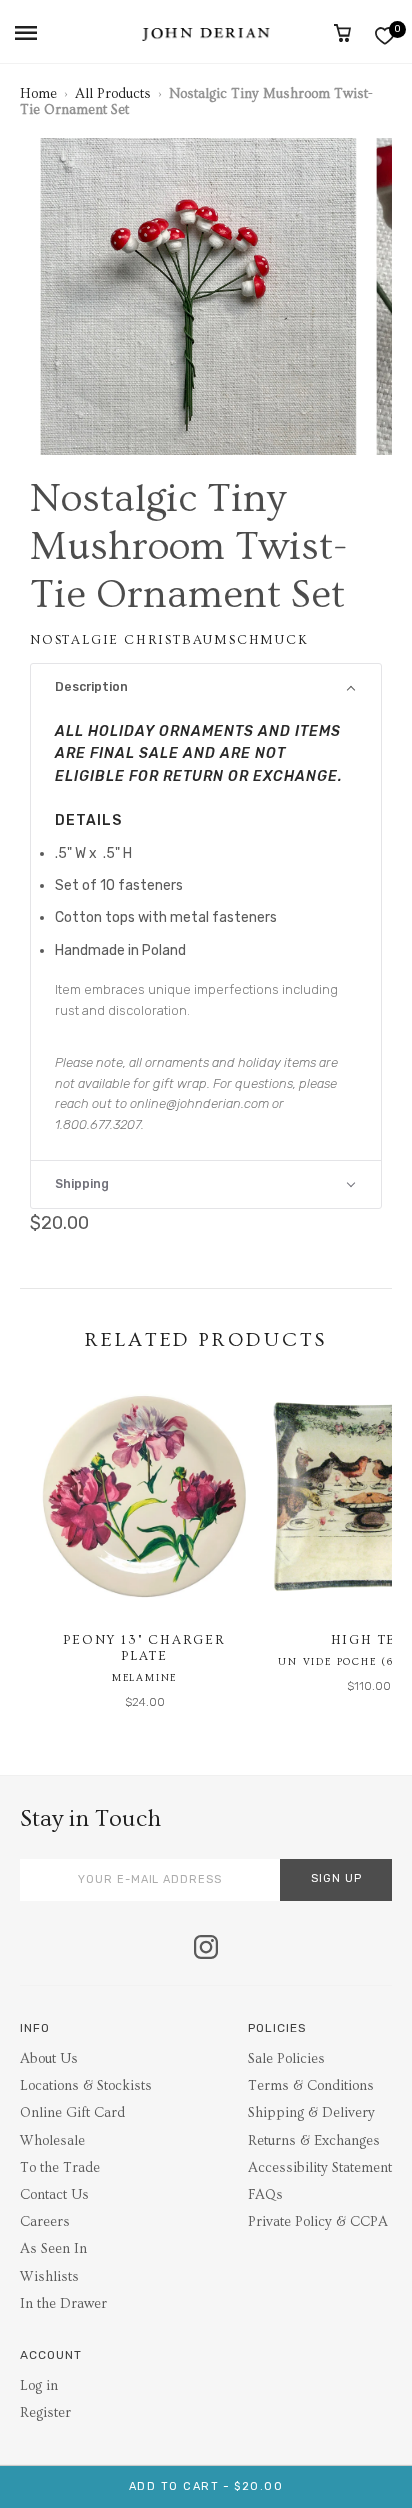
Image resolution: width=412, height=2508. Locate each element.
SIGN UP (336, 1878)
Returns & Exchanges (314, 2141)
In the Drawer (63, 2304)
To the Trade (60, 2168)
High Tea (369, 1640)
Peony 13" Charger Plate (144, 1648)
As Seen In (53, 2249)
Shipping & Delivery (311, 2113)
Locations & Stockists (86, 2086)
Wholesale (52, 2141)
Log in (39, 2386)
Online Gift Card (72, 2113)
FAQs (265, 2195)
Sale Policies (286, 2059)
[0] (384, 35)
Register (45, 2413)
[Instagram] (206, 1949)
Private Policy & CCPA (318, 2222)
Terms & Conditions (311, 2086)
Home (38, 94)
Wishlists (49, 2277)
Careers (45, 2222)
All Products (113, 94)
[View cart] (342, 33)
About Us (49, 2059)
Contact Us (54, 2195)
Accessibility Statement (320, 2168)
